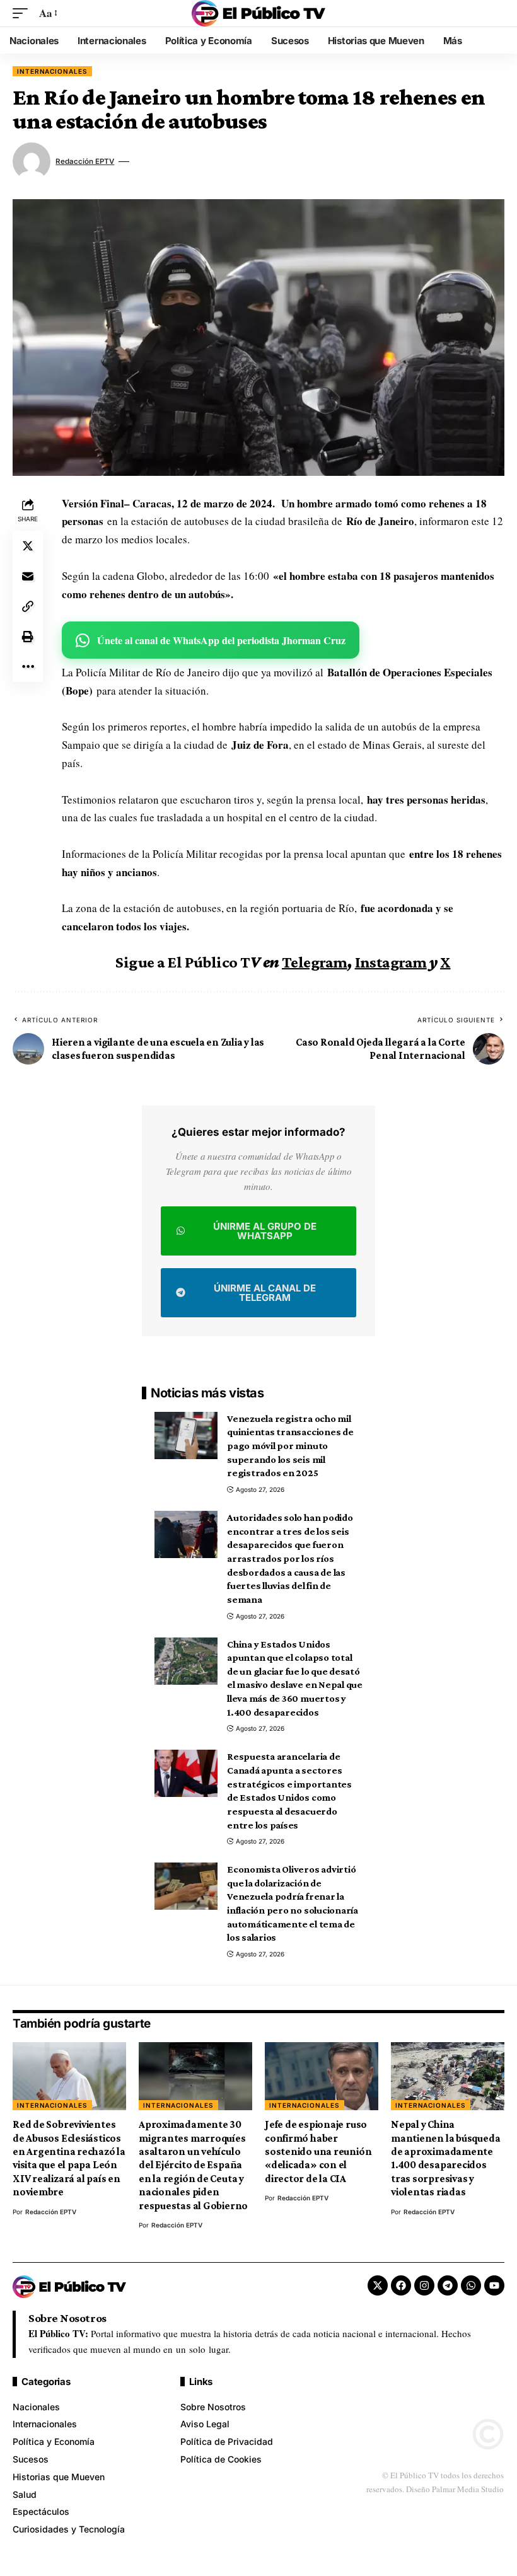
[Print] (28, 637)
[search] (495, 13)
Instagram (391, 962)
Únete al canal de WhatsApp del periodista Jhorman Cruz (221, 640)
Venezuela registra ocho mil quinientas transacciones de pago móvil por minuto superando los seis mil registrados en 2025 (290, 1446)
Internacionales (52, 71)
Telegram (315, 962)
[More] (28, 667)
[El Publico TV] (258, 13)
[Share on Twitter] (28, 546)
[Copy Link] (28, 606)
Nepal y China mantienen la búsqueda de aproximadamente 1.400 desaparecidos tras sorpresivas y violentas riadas (445, 2158)
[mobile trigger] (23, 14)
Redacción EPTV (85, 161)
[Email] (28, 576)
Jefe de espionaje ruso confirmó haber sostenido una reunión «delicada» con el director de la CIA (318, 2151)
